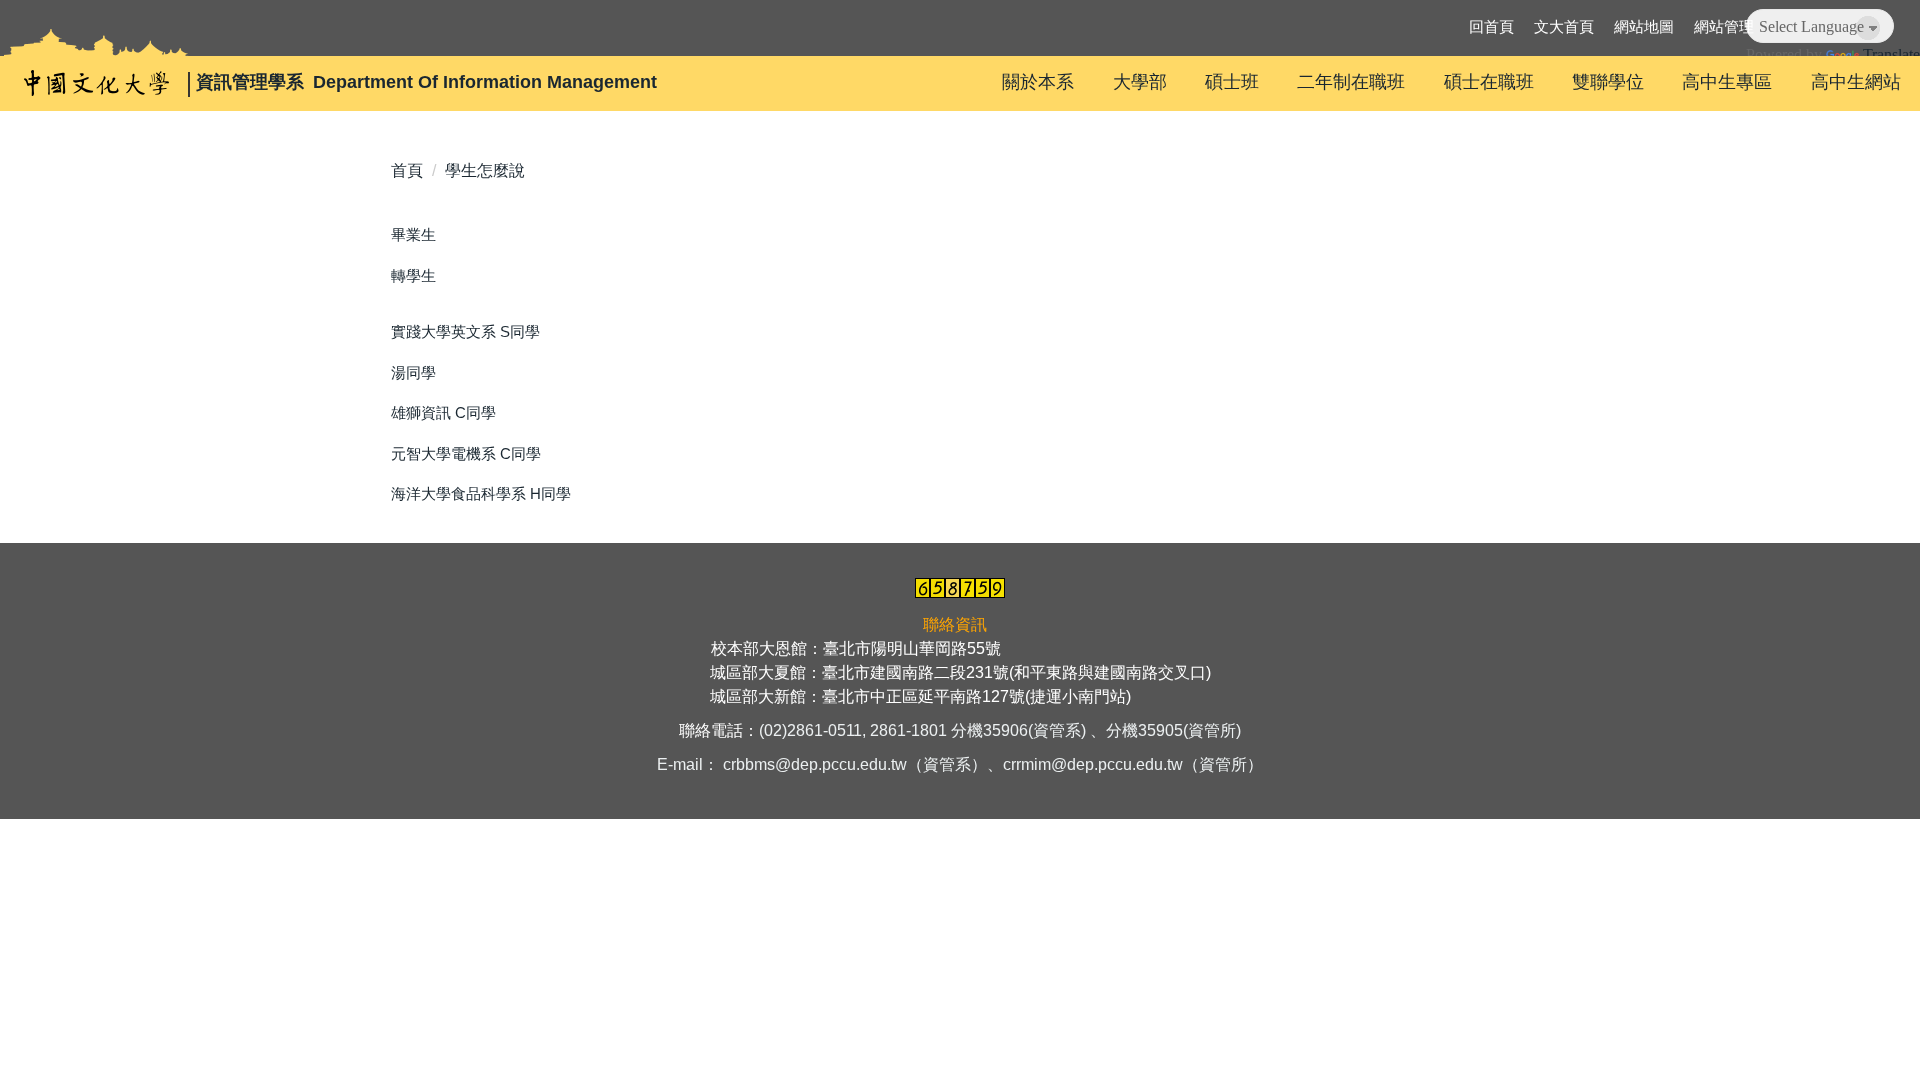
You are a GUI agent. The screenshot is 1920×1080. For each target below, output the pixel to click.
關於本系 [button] (1038, 82)
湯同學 (413, 372)
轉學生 (413, 275)
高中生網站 (1856, 82)
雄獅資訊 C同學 (443, 412)
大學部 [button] (1140, 82)
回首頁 (1491, 27)
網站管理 (1724, 27)
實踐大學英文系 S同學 (465, 331)
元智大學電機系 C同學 (466, 453)
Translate (1891, 54)
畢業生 (413, 234)
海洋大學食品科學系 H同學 (481, 493)
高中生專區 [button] (1727, 82)
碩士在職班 (1489, 82)
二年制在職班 (1351, 82)
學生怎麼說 (485, 170)
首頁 (407, 170)
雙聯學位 (1608, 82)
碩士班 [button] (1232, 82)
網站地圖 (1644, 27)
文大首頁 (1564, 27)
